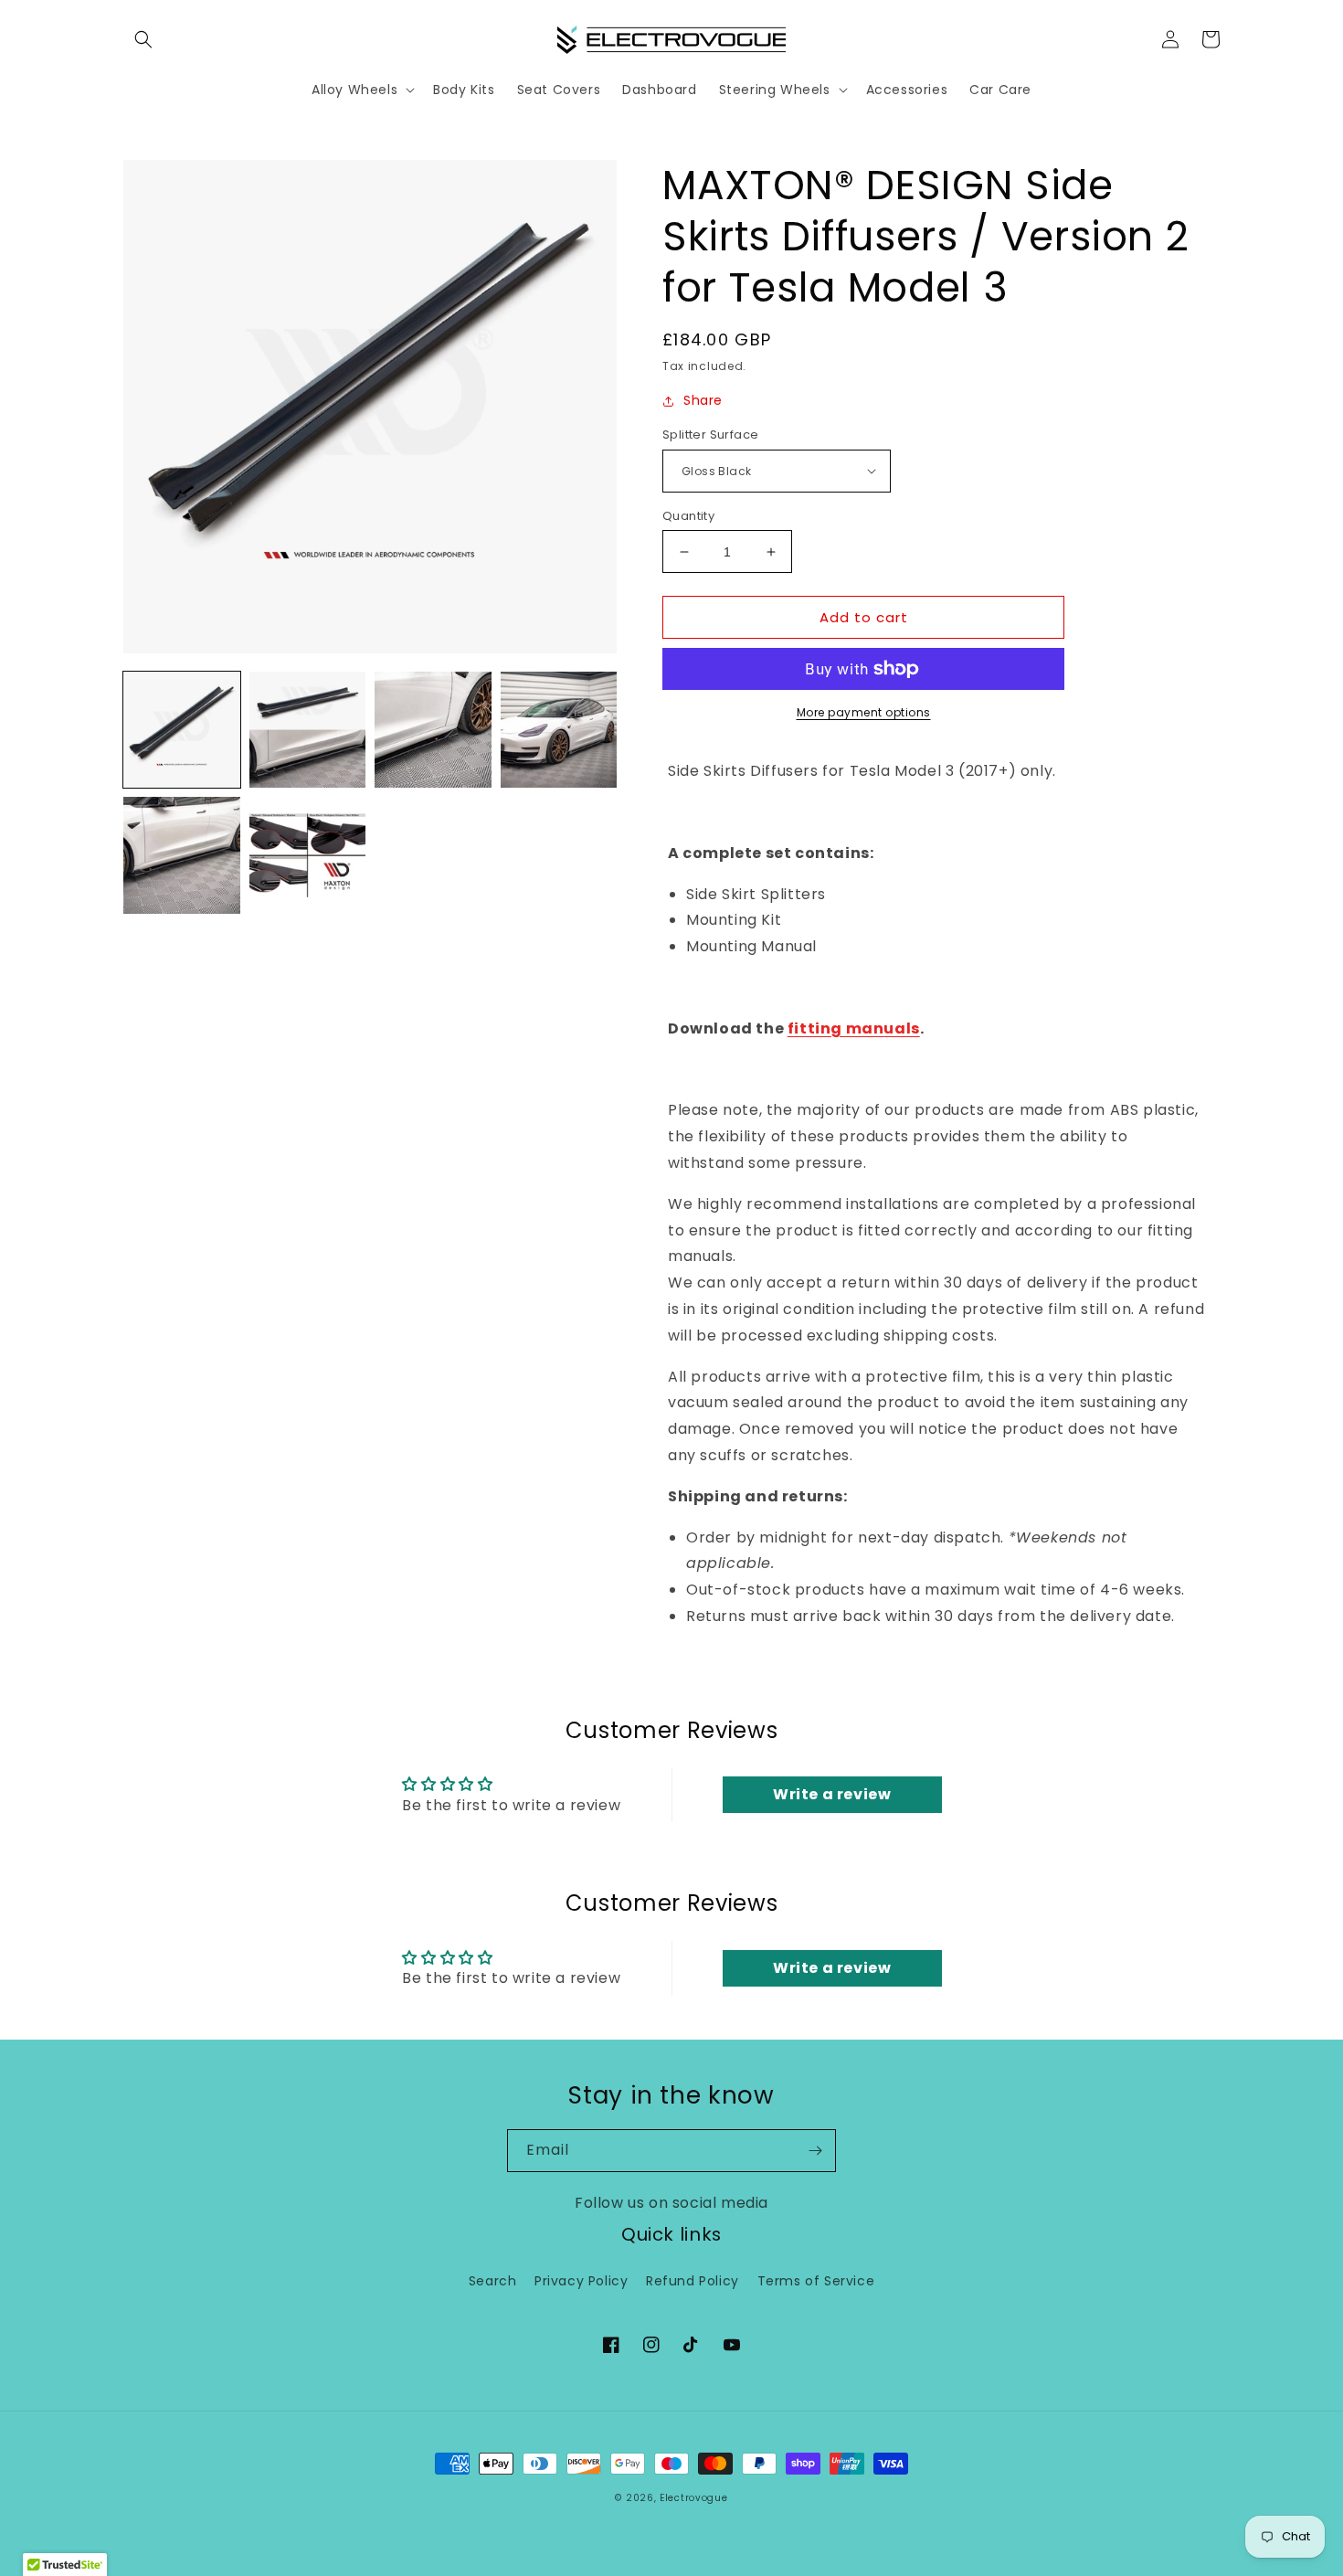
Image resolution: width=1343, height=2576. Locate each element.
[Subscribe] (815, 2151)
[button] (143, 39)
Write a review (832, 1794)
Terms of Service (816, 2281)
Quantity (688, 516)
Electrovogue (693, 2498)
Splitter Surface (710, 435)
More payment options (864, 712)
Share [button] (703, 400)
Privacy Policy (581, 2281)
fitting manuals (854, 1028)
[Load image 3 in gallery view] (433, 730)
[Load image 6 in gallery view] (308, 855)
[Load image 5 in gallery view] (182, 855)
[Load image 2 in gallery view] (308, 730)
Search (493, 2281)
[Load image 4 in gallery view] (559, 730)
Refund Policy (693, 2281)
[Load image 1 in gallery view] (182, 730)
